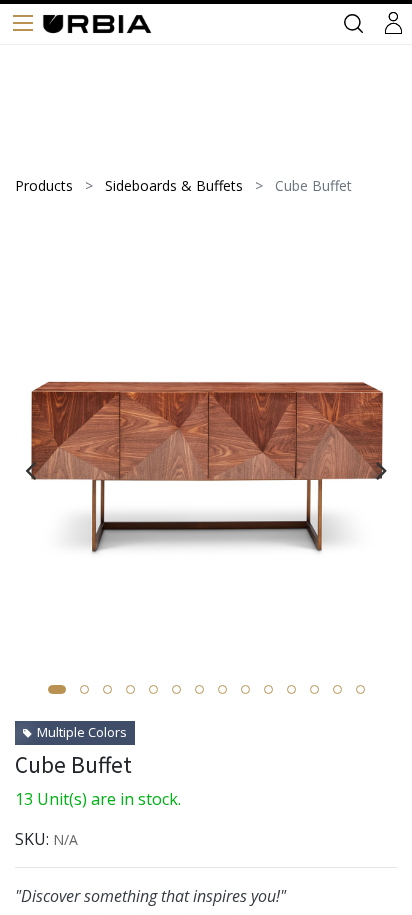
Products (44, 185)
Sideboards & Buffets (174, 185)
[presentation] (30, 470)
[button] (57, 689)
